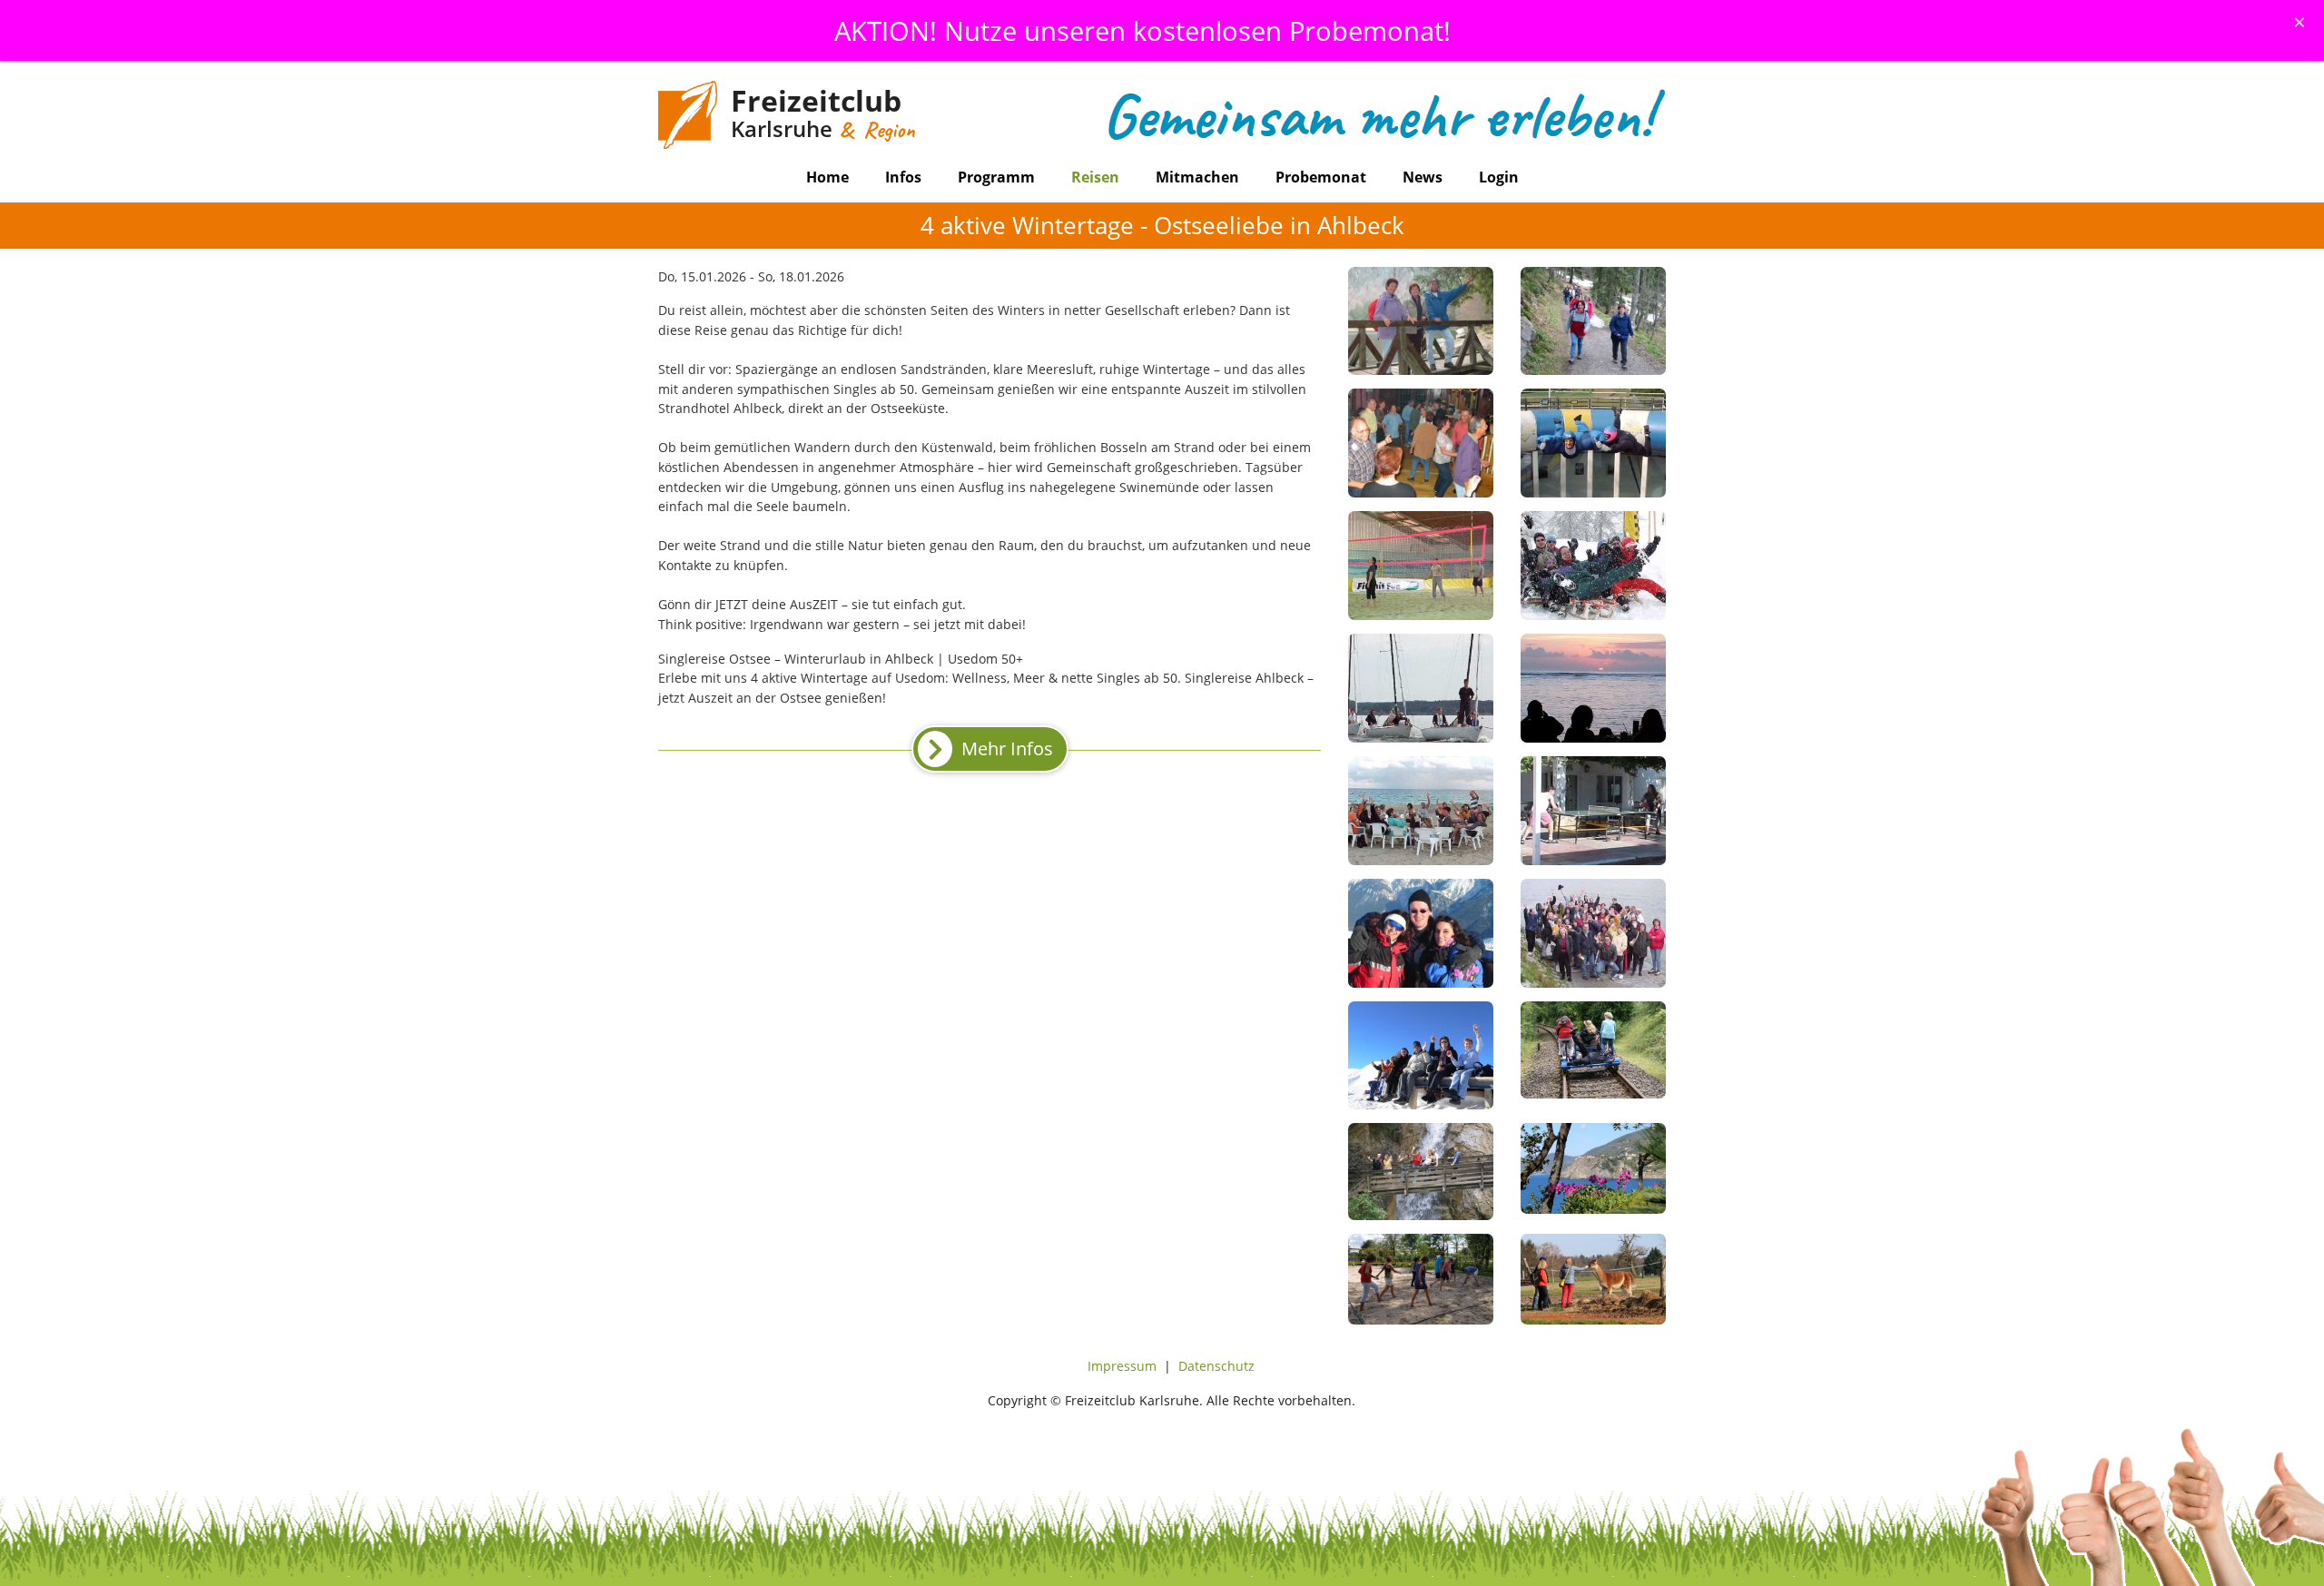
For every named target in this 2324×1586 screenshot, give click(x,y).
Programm (996, 177)
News (1423, 177)
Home (827, 177)
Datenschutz (1216, 1366)
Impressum (1122, 1366)
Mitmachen (1197, 177)
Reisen (1095, 177)
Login (1499, 177)
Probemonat (1321, 177)
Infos (903, 177)
